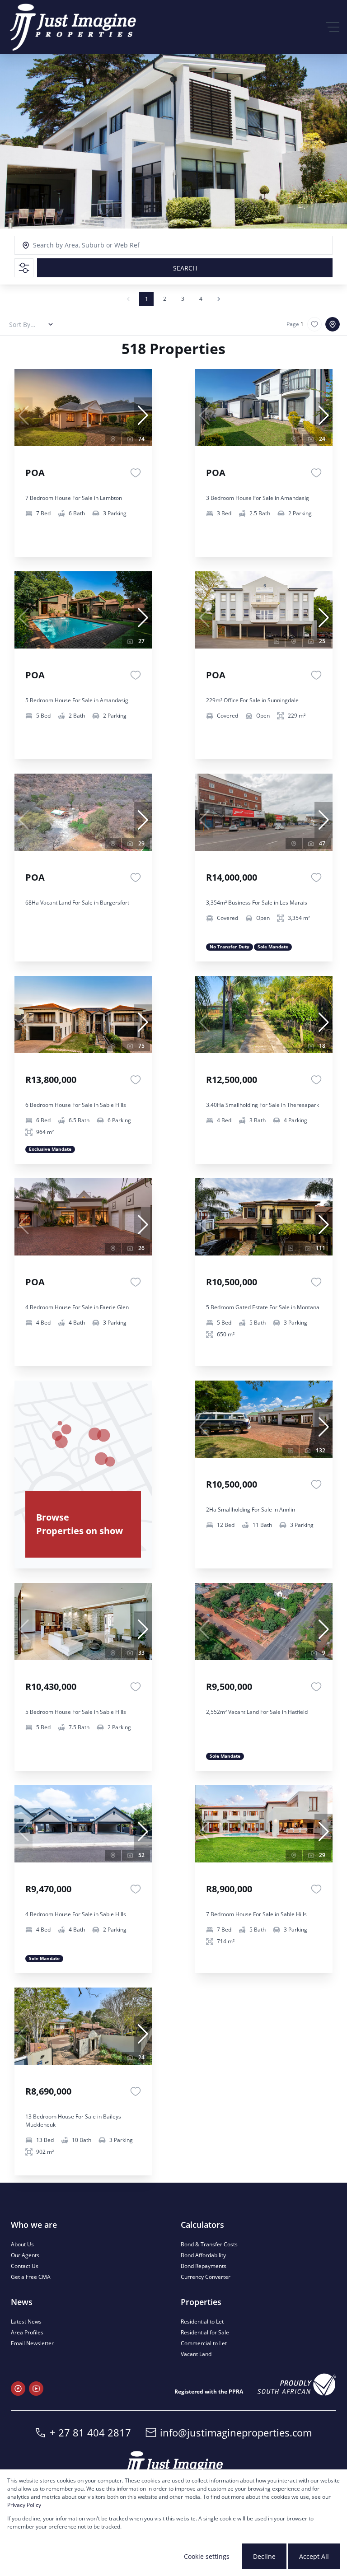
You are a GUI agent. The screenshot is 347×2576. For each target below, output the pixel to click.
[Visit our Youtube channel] (36, 2389)
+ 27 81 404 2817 (90, 2432)
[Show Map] (333, 324)
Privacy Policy (24, 2505)
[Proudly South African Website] (297, 2385)
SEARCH (185, 268)
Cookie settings (207, 2556)
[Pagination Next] (219, 299)
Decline (264, 2556)
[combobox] (74, 245)
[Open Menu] (333, 27)
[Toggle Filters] (24, 268)
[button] (143, 415)
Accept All (314, 2556)
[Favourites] (136, 473)
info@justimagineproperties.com (236, 2432)
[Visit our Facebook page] (18, 2389)
